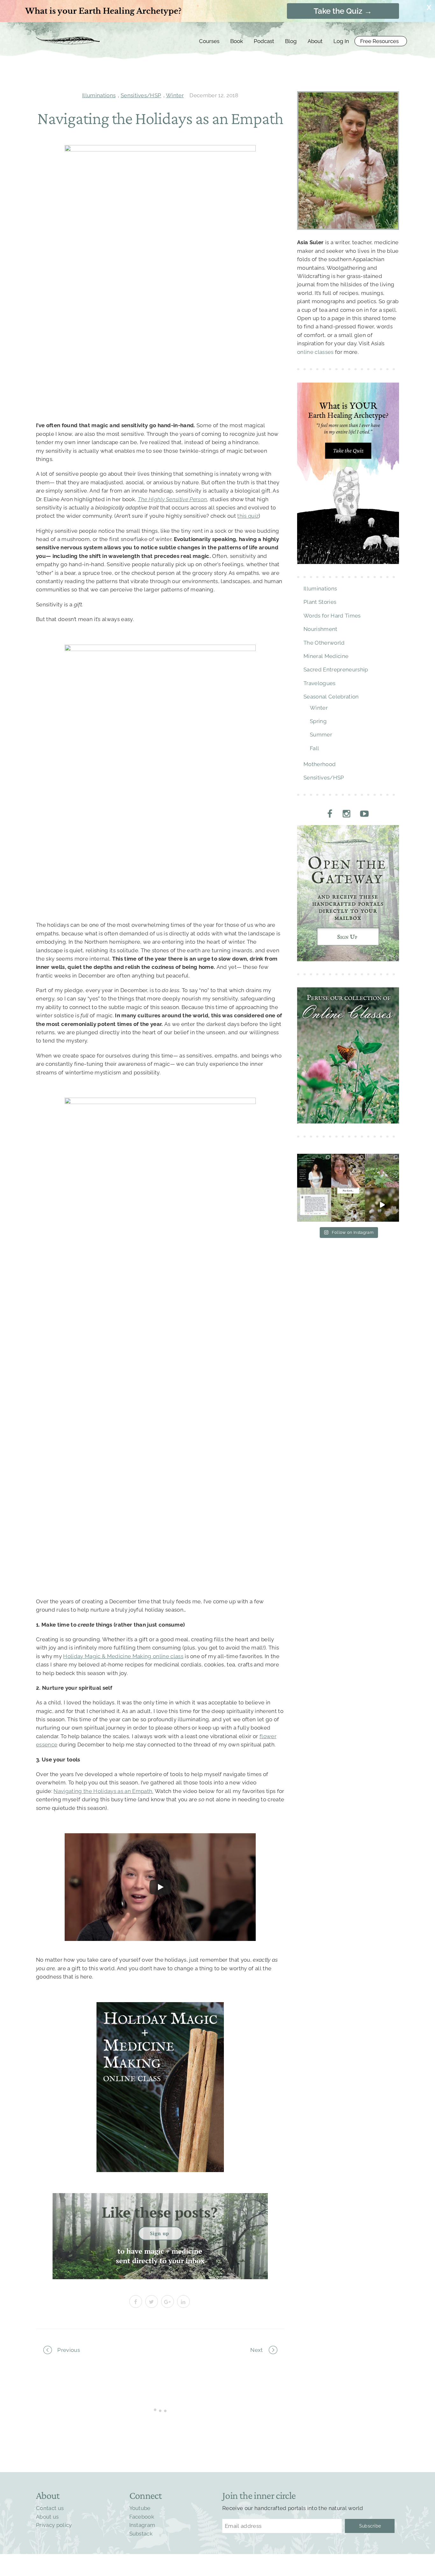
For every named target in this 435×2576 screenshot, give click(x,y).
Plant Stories (320, 602)
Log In (341, 41)
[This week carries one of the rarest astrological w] (348, 1205)
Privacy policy (54, 2525)
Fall (314, 748)
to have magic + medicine (160, 2252)
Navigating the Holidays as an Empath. (103, 1791)
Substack (141, 2534)
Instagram (142, 2525)
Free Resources (379, 41)
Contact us (50, 2508)
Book (237, 41)
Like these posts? (160, 2212)
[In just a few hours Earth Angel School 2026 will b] (348, 1171)
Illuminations (99, 95)
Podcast (264, 41)
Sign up (160, 2233)
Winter (175, 95)
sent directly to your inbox (160, 2261)
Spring (318, 721)
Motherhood (320, 764)
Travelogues (320, 683)
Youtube (140, 2508)
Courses (209, 41)
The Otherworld (324, 643)
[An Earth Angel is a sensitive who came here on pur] (382, 1205)
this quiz (248, 516)
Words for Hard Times (332, 616)
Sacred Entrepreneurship (336, 670)
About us (47, 2517)
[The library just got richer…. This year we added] (382, 1171)
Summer (321, 735)
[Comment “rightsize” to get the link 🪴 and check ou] (314, 1171)
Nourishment (321, 629)
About (315, 41)
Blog (291, 41)
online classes (315, 352)
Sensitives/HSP (141, 95)
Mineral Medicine (326, 656)
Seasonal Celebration (331, 697)
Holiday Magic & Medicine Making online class (123, 1656)
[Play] (160, 1887)
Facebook (142, 2517)
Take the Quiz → (343, 11)
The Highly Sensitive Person (173, 499)
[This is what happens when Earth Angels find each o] (314, 1205)
